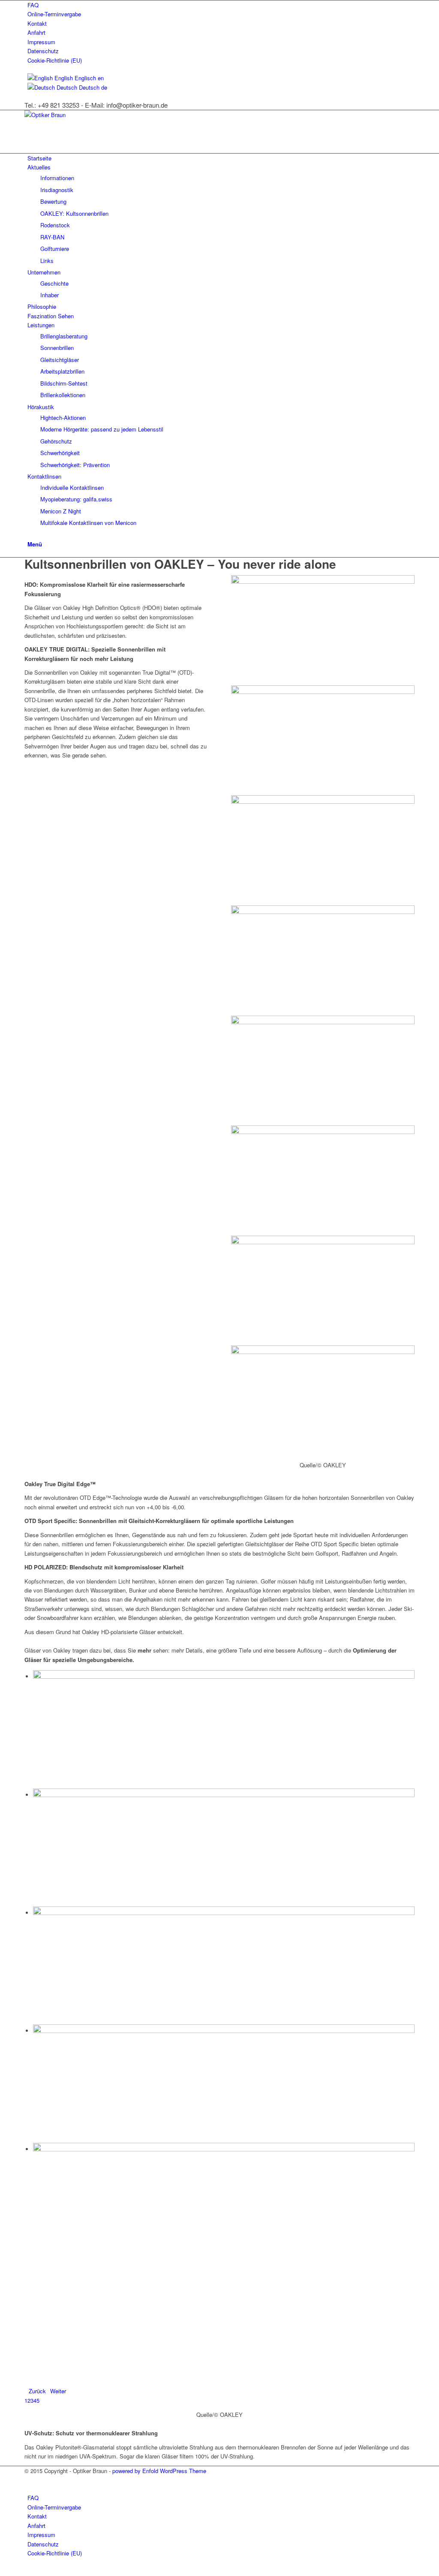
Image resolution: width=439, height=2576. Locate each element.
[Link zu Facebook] (30, 2480)
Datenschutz (43, 51)
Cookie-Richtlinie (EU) (55, 60)
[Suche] (30, 534)
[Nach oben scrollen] (2, 2571)
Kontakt (37, 23)
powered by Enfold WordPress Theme (159, 2471)
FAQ (33, 5)
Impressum (41, 42)
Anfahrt (36, 32)
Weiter (58, 2391)
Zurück (37, 2391)
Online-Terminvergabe (54, 14)
